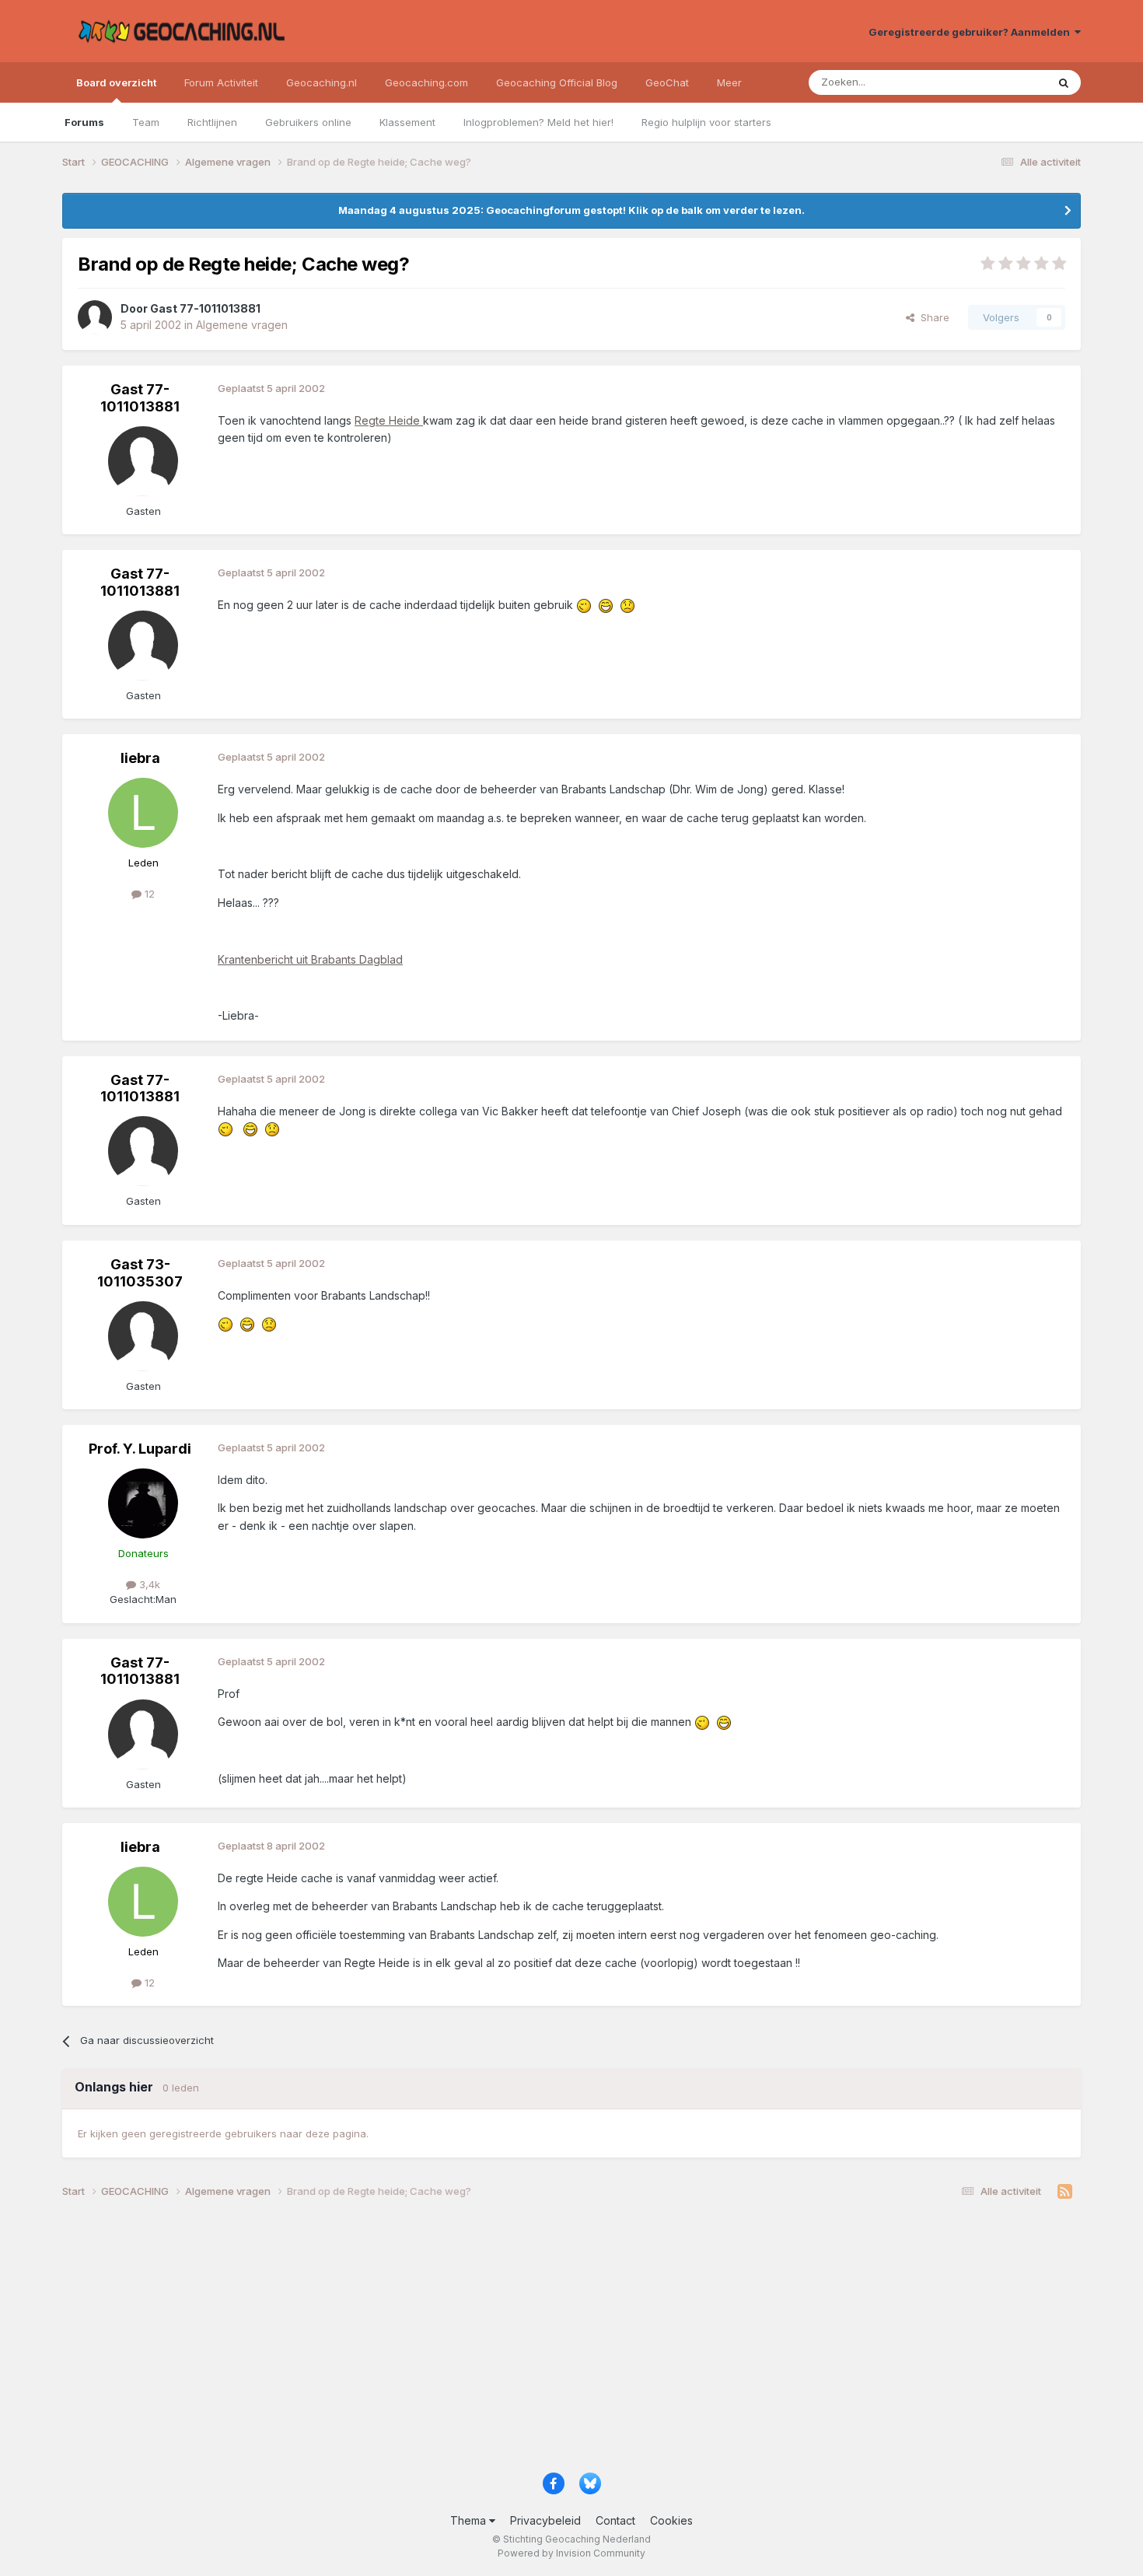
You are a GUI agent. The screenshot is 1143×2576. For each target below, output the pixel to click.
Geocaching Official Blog (557, 82)
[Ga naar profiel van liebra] (143, 813)
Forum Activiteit (221, 82)
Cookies (671, 2520)
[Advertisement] (529, 2341)
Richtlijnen (212, 122)
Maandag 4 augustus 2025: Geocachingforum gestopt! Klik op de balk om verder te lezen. (571, 210)
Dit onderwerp (993, 82)
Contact (615, 2520)
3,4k (148, 1584)
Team (146, 122)
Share (932, 317)
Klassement (407, 122)
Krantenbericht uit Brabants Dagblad (310, 959)
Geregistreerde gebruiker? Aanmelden (972, 32)
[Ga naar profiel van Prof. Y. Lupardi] (143, 1503)
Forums (84, 122)
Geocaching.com (426, 82)
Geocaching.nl (322, 82)
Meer (729, 82)
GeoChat (667, 82)
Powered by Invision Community (571, 2553)
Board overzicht (116, 82)
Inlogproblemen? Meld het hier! (538, 122)
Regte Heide (389, 420)
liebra (140, 758)
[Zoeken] (1064, 82)
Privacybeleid (545, 2520)
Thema (470, 2520)
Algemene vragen (242, 325)
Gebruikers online (308, 122)
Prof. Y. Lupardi (140, 1449)
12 (148, 894)
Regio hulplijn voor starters (706, 122)
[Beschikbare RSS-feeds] (1065, 2192)
